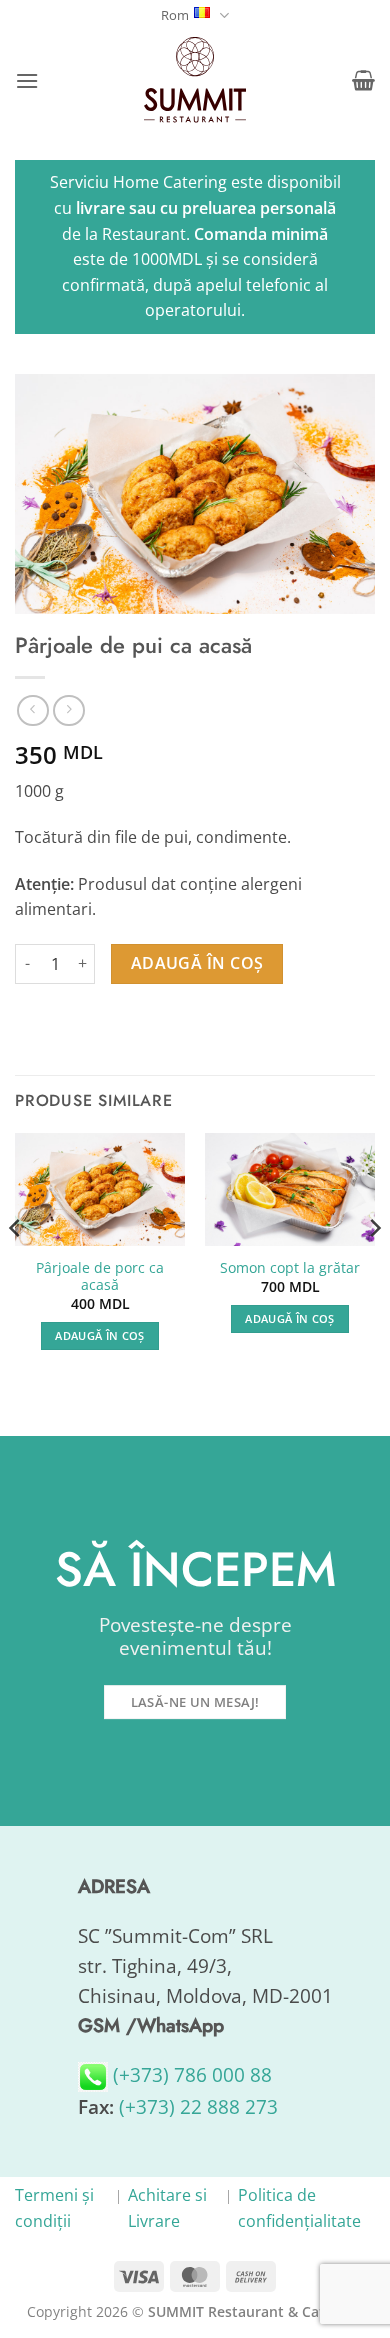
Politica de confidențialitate (299, 2208)
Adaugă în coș (197, 963)
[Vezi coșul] (363, 80)
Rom (175, 15)
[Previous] (16, 1268)
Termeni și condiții (54, 2208)
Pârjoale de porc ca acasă (100, 1276)
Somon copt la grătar (290, 1268)
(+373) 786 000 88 (190, 2074)
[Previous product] (68, 710)
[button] (27, 80)
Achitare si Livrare (167, 2208)
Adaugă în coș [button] (99, 1335)
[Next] (374, 1268)
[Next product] (32, 710)
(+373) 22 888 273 (198, 2106)
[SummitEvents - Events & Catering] (195, 80)
